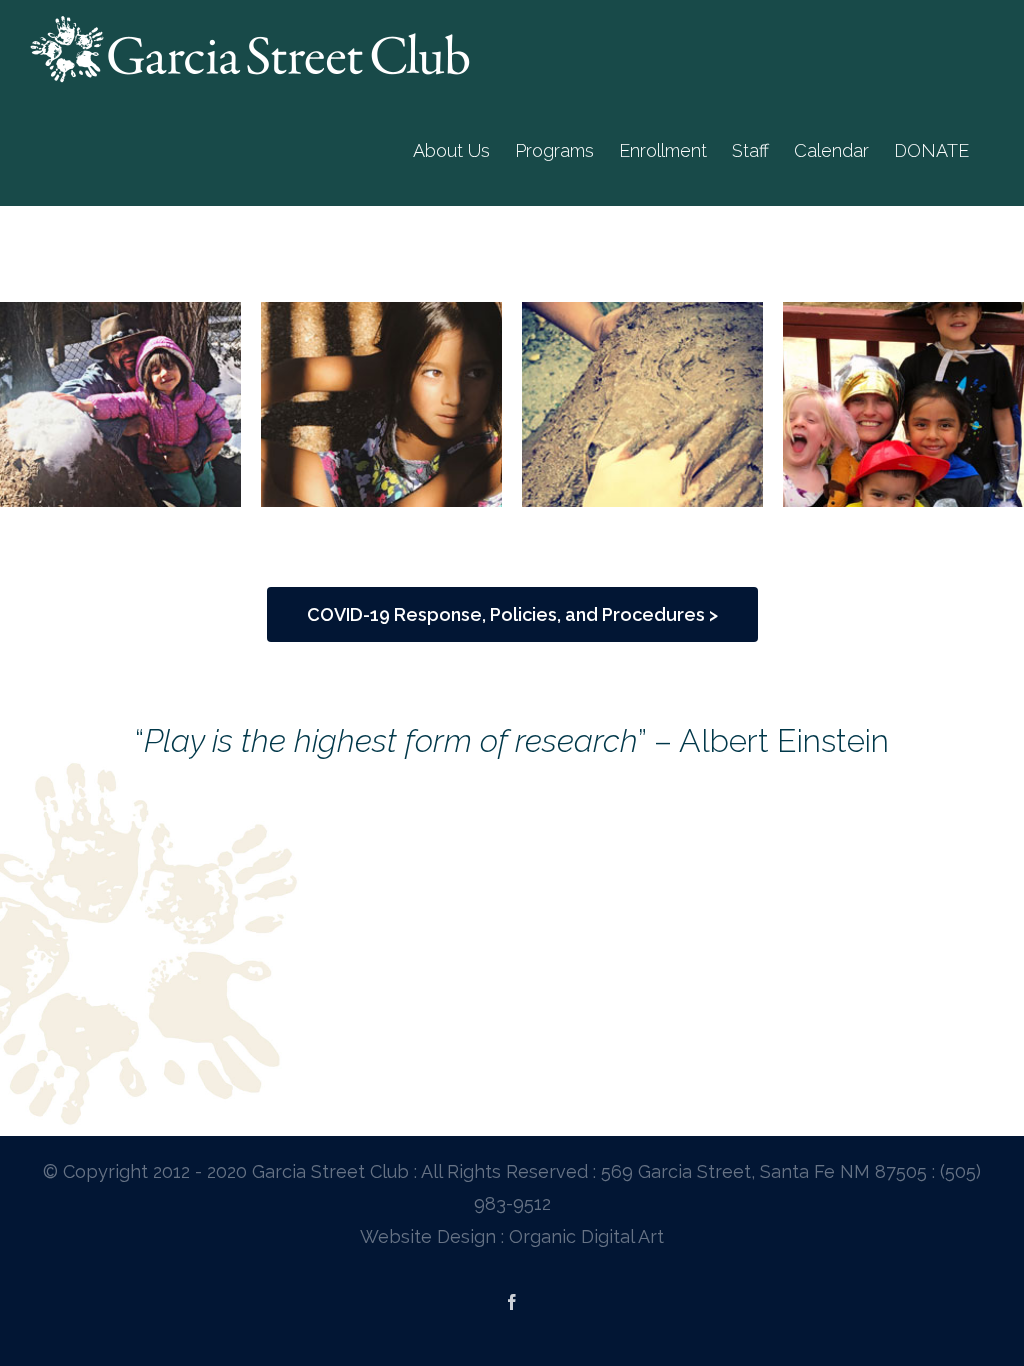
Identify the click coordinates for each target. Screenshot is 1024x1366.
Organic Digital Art (586, 1236)
